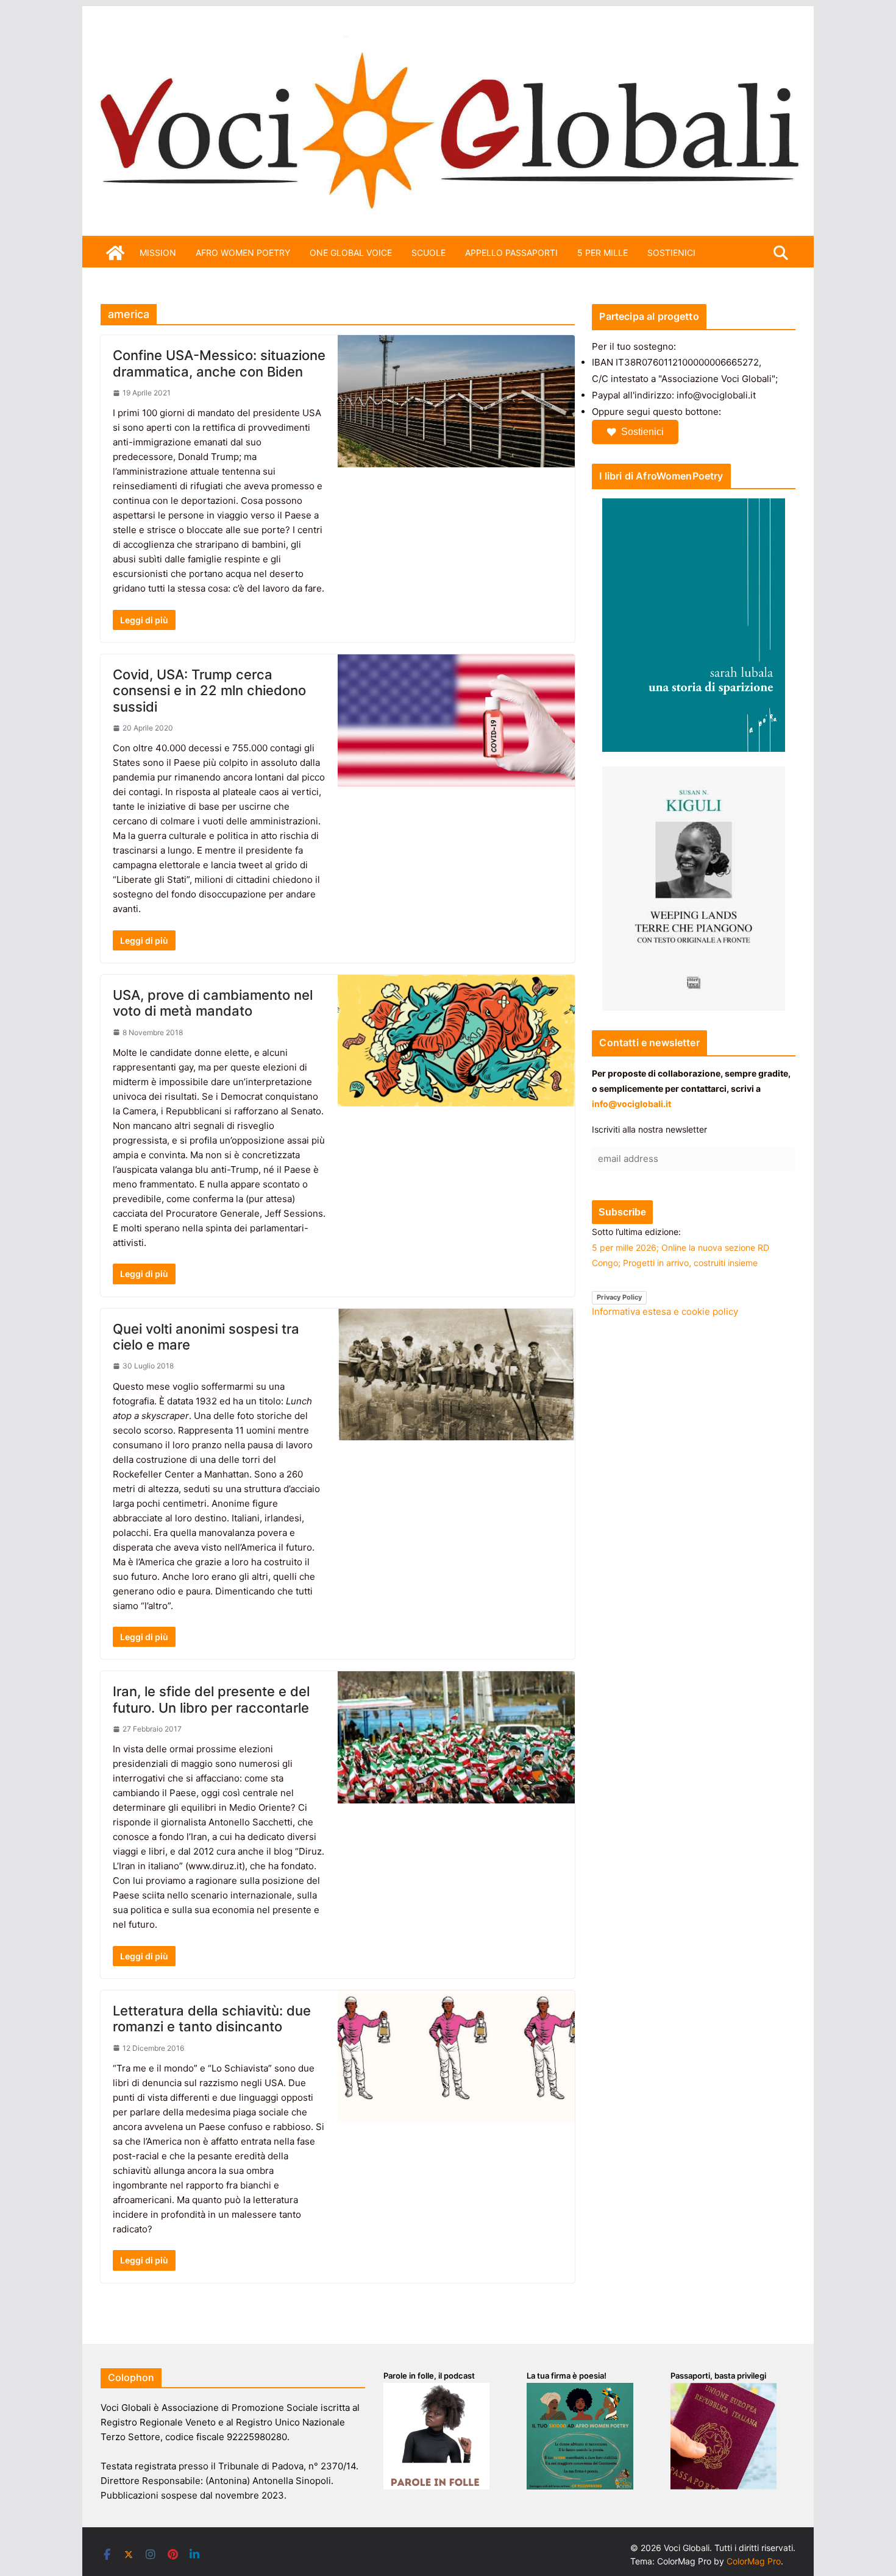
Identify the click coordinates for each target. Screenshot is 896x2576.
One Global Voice (351, 253)
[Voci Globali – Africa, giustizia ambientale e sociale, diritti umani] (448, 42)
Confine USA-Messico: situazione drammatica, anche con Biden (219, 363)
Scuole (428, 253)
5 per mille (603, 253)
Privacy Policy (619, 1297)
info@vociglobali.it (631, 1104)
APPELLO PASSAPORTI (511, 253)
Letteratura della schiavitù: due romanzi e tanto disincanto (212, 2019)
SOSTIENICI (671, 253)
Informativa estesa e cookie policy (665, 1311)
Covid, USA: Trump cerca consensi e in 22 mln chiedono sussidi (209, 691)
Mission (158, 253)
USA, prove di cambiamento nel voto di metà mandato (213, 1003)
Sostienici (642, 432)
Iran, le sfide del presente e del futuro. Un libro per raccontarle (211, 1699)
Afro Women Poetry (243, 253)
